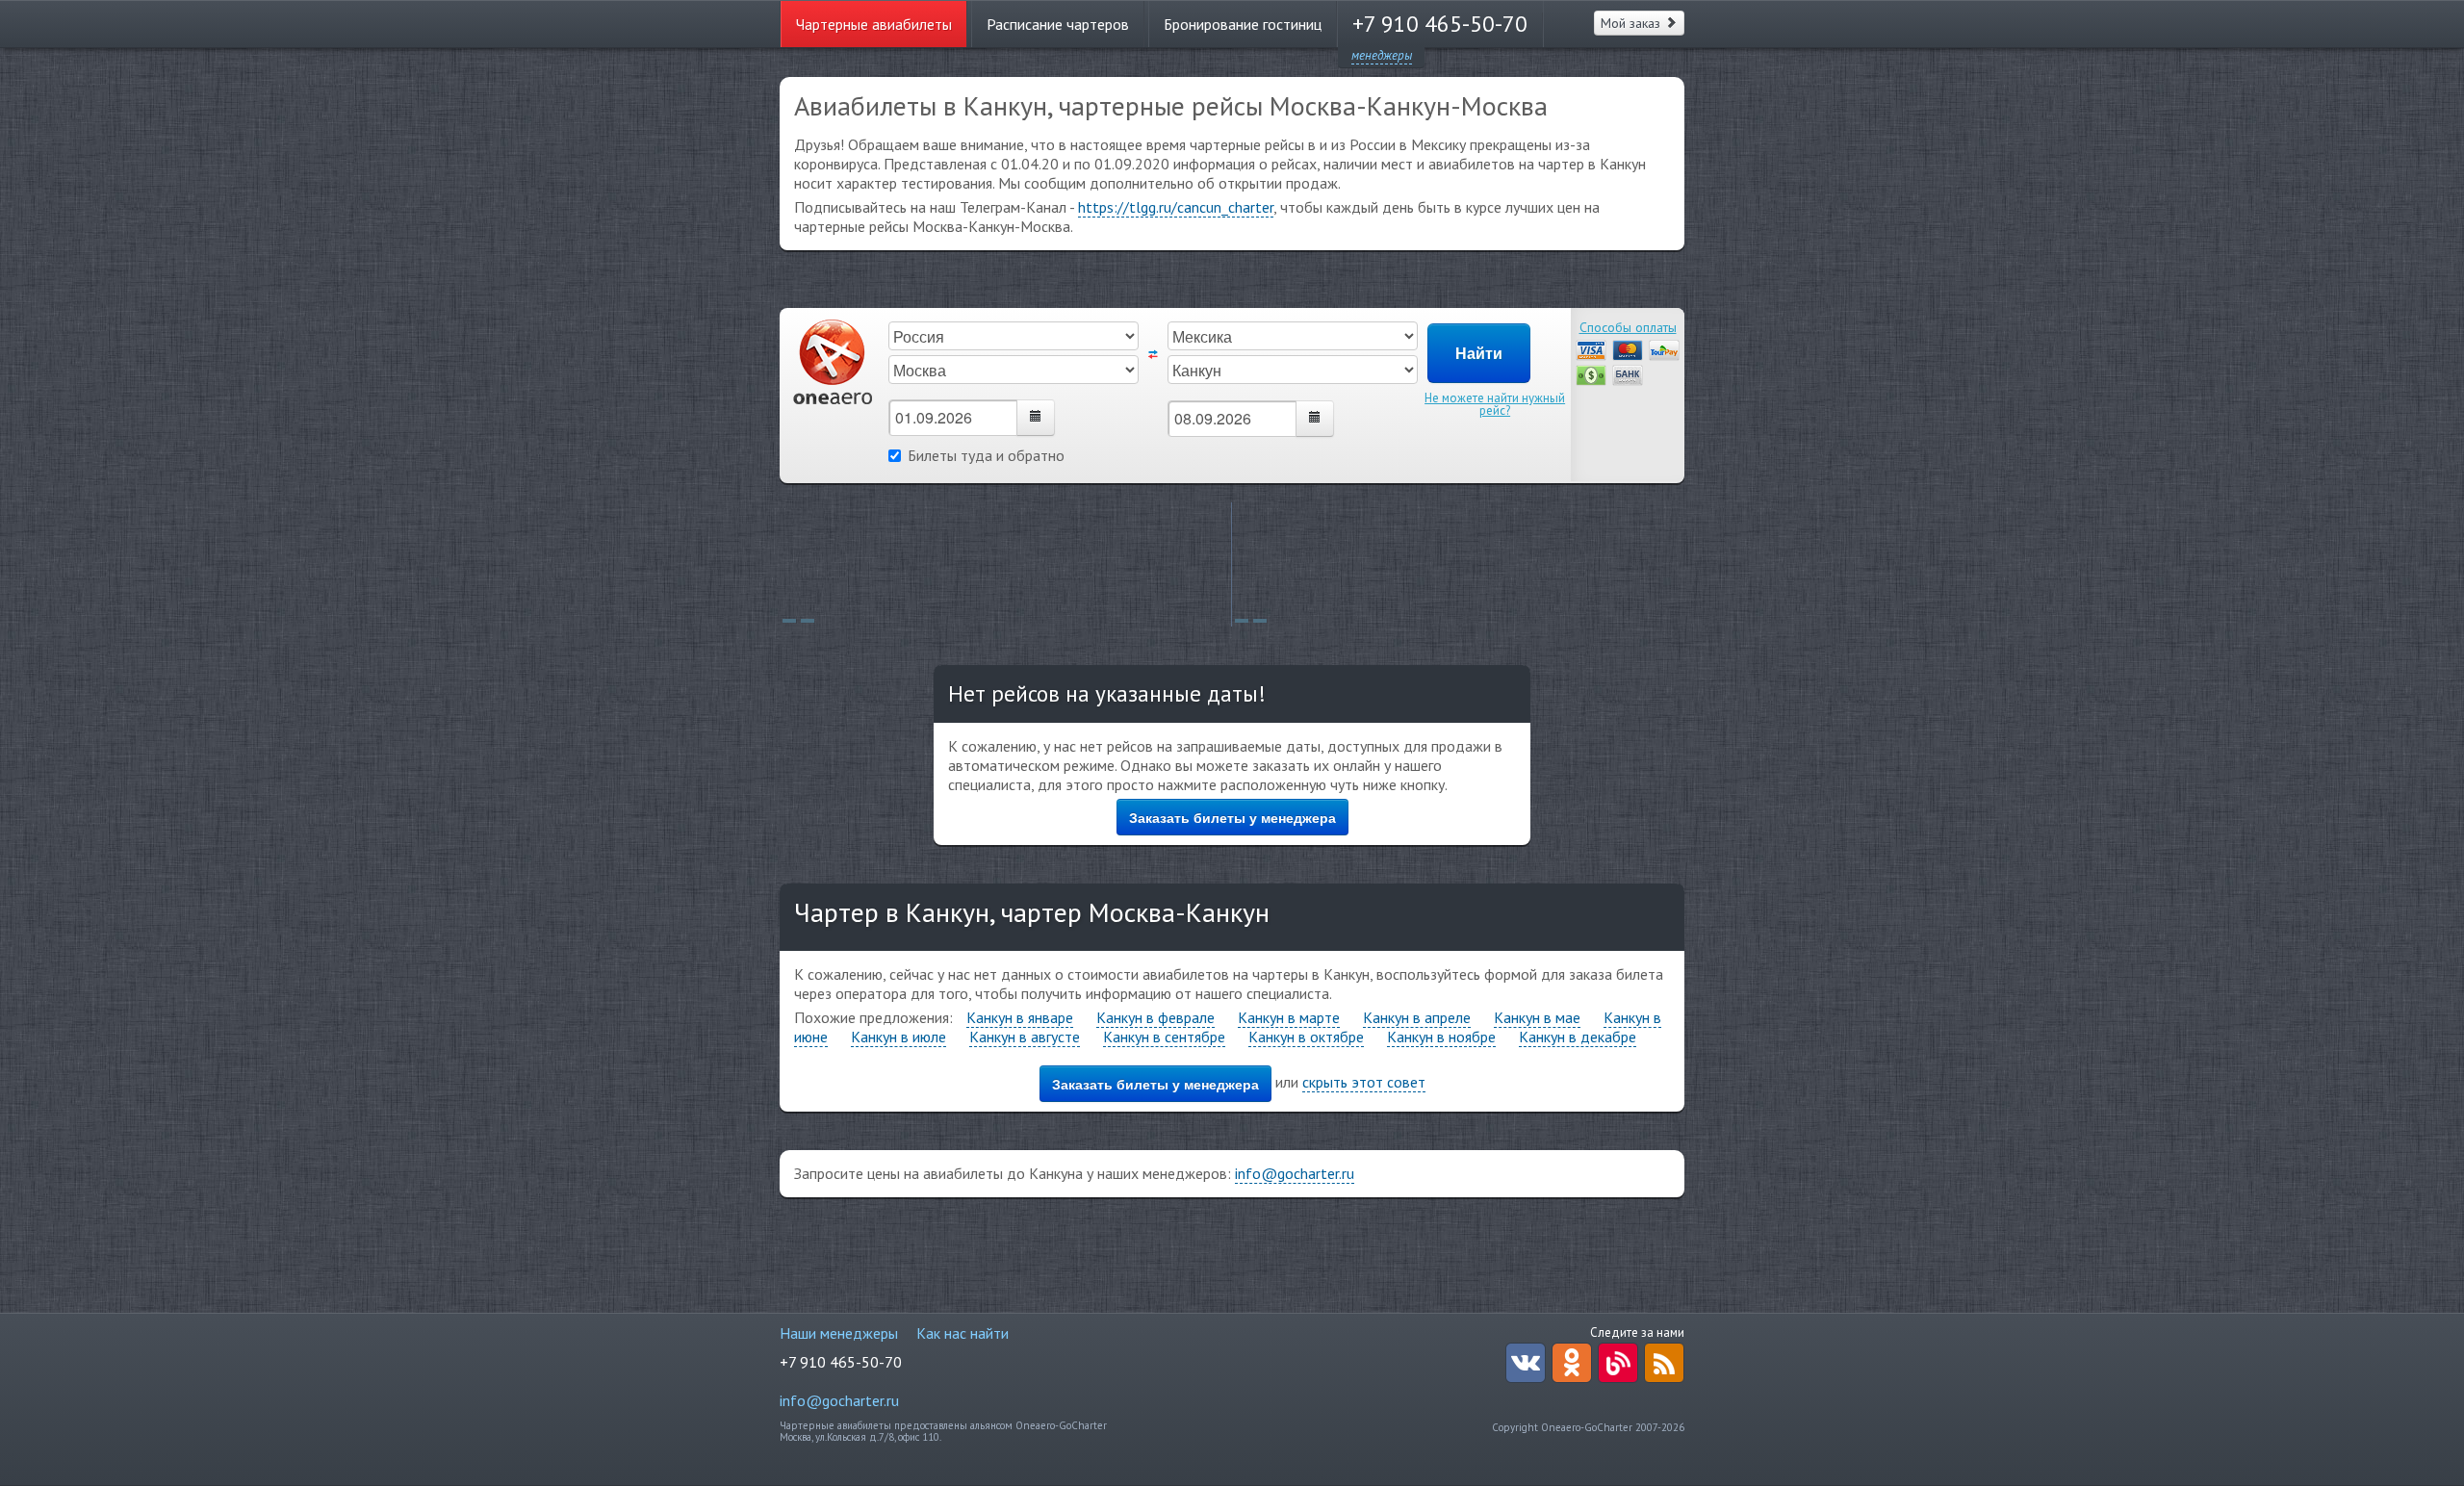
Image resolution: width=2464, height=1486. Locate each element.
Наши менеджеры (839, 1333)
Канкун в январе (1020, 1017)
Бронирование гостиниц (1243, 24)
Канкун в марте (1289, 1017)
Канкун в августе (1025, 1037)
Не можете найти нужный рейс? (1495, 404)
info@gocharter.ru (1295, 1173)
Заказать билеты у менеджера (1232, 817)
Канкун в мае (1537, 1017)
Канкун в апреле (1417, 1017)
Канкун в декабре (1578, 1037)
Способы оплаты (1628, 327)
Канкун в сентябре (1164, 1037)
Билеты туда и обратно (986, 455)
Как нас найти (962, 1333)
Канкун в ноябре (1441, 1037)
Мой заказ (1632, 23)
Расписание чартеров (1058, 24)
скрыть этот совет (1364, 1082)
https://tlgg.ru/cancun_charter (1176, 207)
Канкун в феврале (1155, 1017)
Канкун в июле (898, 1037)
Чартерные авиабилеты (874, 24)
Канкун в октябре (1306, 1037)
